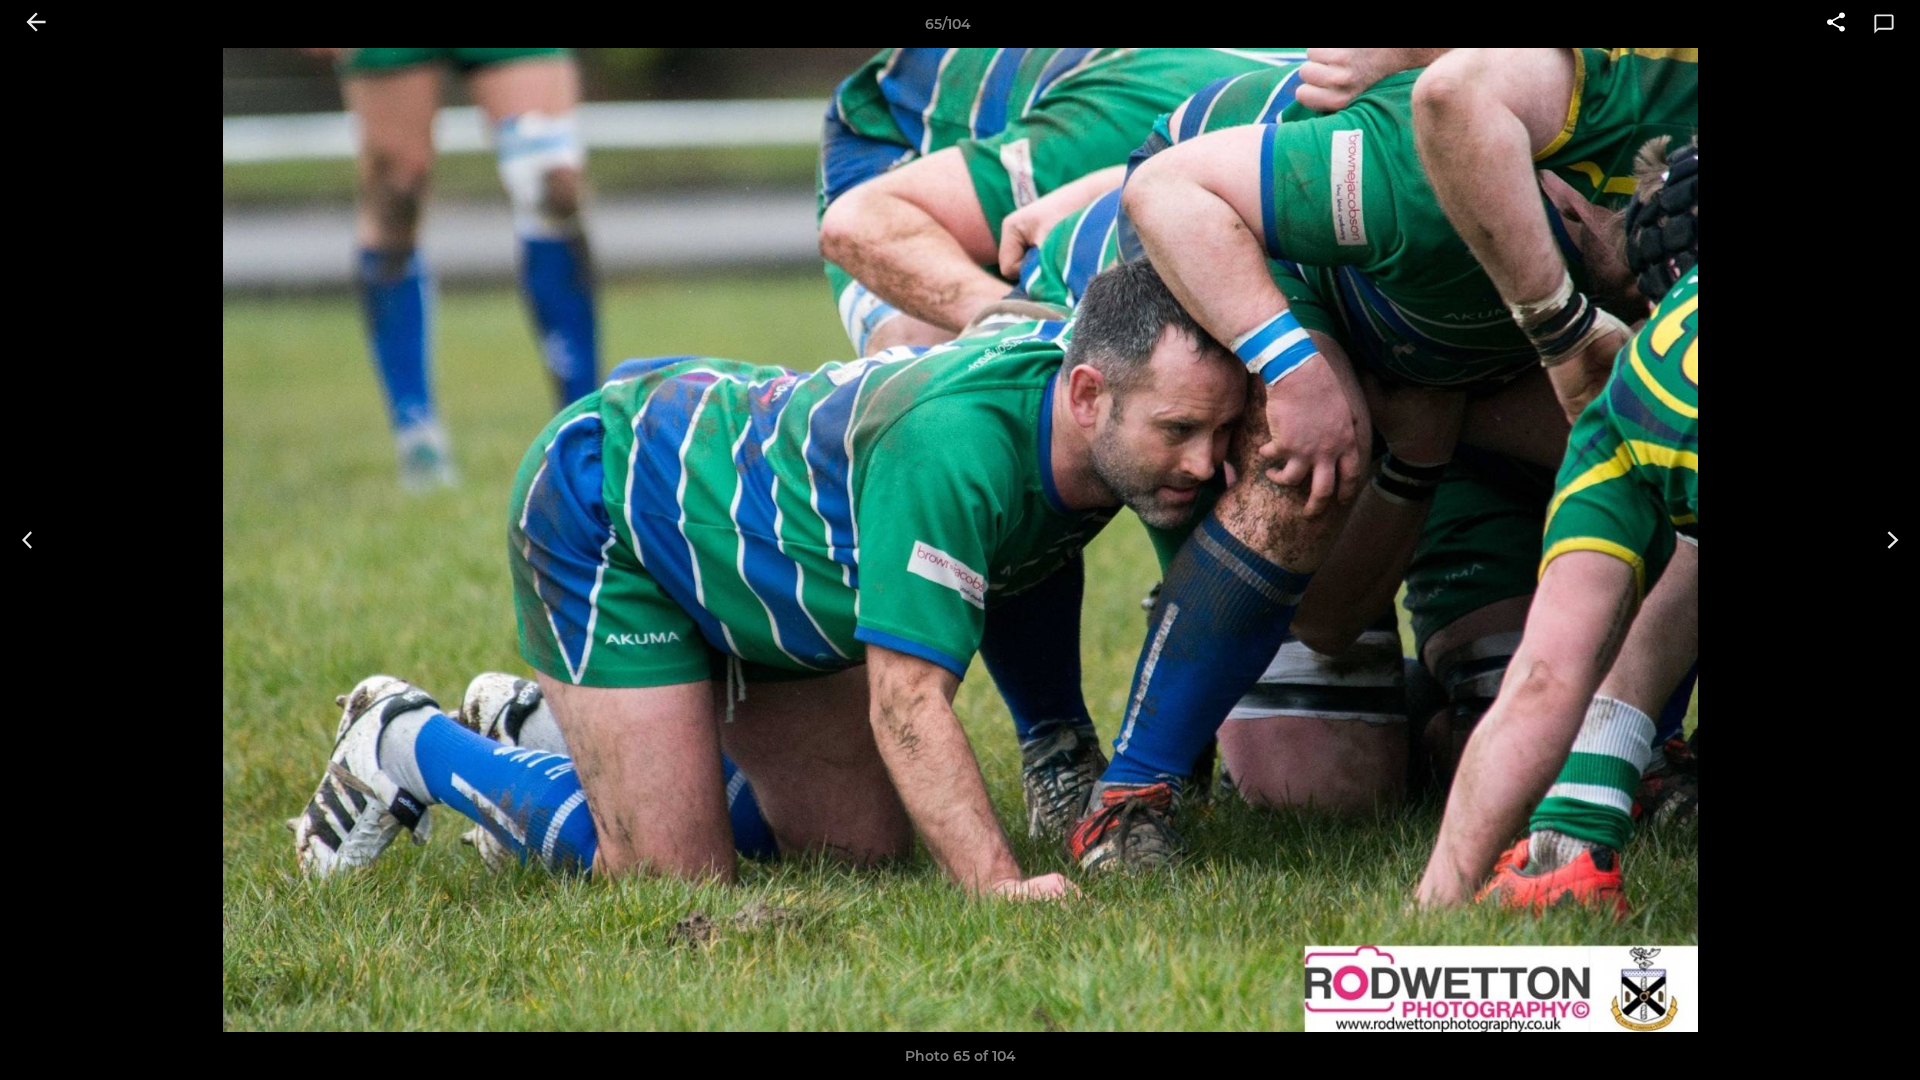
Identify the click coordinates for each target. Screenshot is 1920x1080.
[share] (1836, 24)
